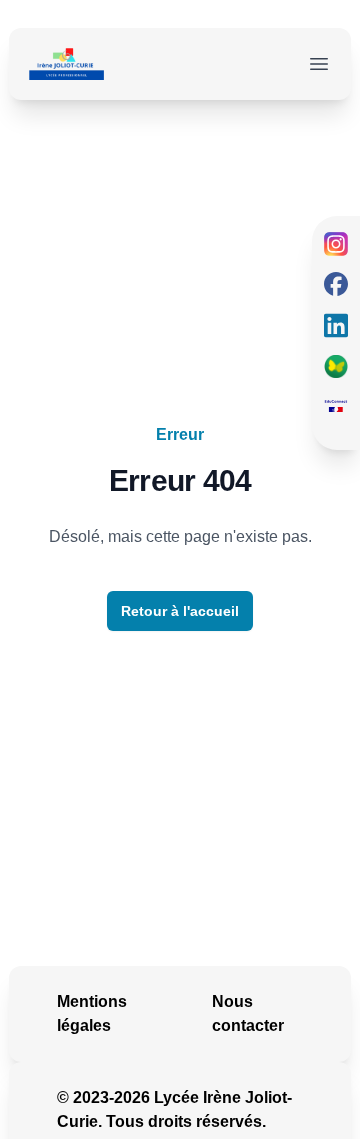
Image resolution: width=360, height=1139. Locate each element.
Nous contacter (248, 1013)
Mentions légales (92, 1013)
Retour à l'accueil (180, 611)
